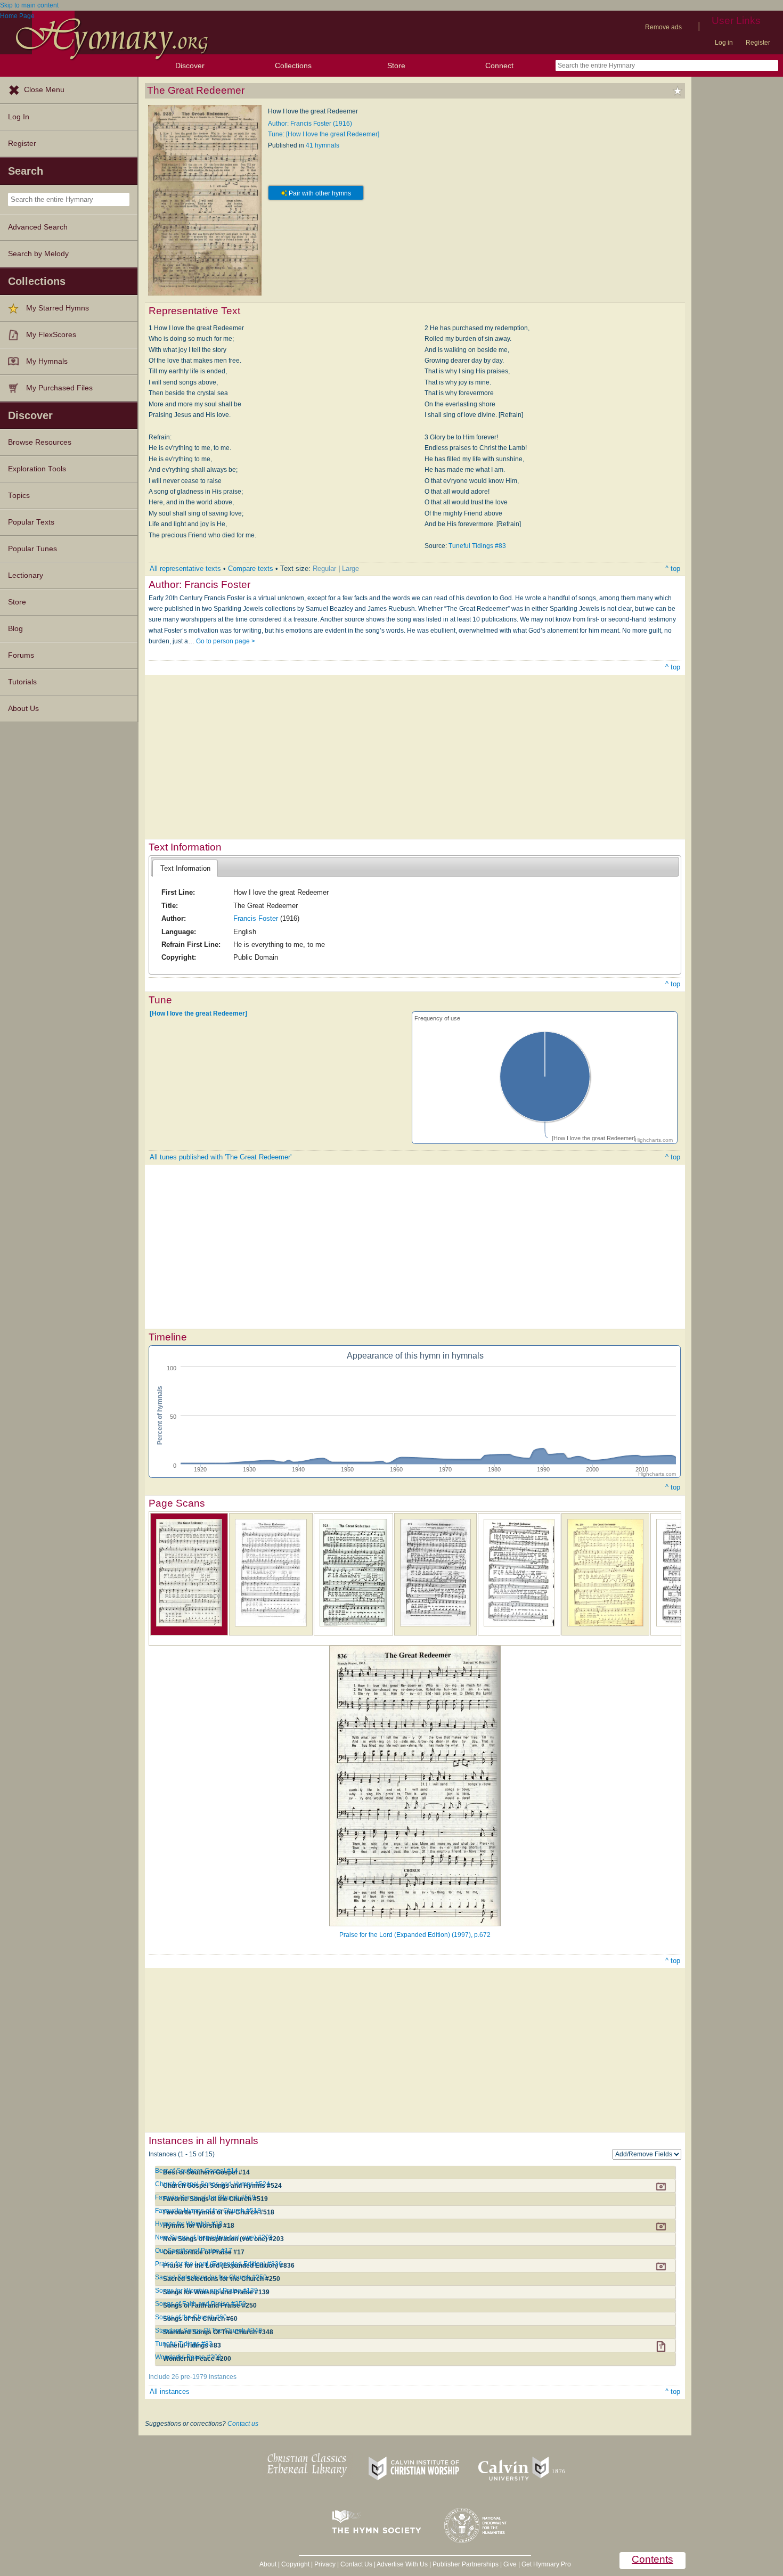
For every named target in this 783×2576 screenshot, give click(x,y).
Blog (15, 629)
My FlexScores (51, 335)
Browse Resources (40, 442)
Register (758, 43)
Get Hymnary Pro (546, 2564)
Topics (19, 496)
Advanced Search (38, 227)
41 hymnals (323, 145)
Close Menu (44, 90)
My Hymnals (47, 361)
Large (350, 569)
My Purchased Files (59, 388)
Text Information (185, 868)
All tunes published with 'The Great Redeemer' (221, 1157)
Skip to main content (29, 5)
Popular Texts (31, 522)
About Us (23, 709)
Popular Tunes (32, 549)
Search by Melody (38, 254)
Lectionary (26, 575)
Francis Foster (256, 918)
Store (396, 66)
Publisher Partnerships (466, 2564)
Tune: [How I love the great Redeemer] (324, 134)
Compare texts (251, 569)
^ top (673, 569)
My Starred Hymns (58, 308)
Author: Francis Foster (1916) (310, 124)
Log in (724, 43)
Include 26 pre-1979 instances (193, 2377)
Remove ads (663, 27)
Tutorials (22, 682)
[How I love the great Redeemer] (198, 1013)
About (268, 2564)
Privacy (325, 2564)
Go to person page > (226, 641)
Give (510, 2564)
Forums (21, 655)
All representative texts (185, 569)
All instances (170, 2391)
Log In (19, 117)
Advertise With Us (402, 2564)
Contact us (243, 2424)
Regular (324, 569)
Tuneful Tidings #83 (477, 546)
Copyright (295, 2564)
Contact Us (356, 2564)
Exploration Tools (37, 469)
